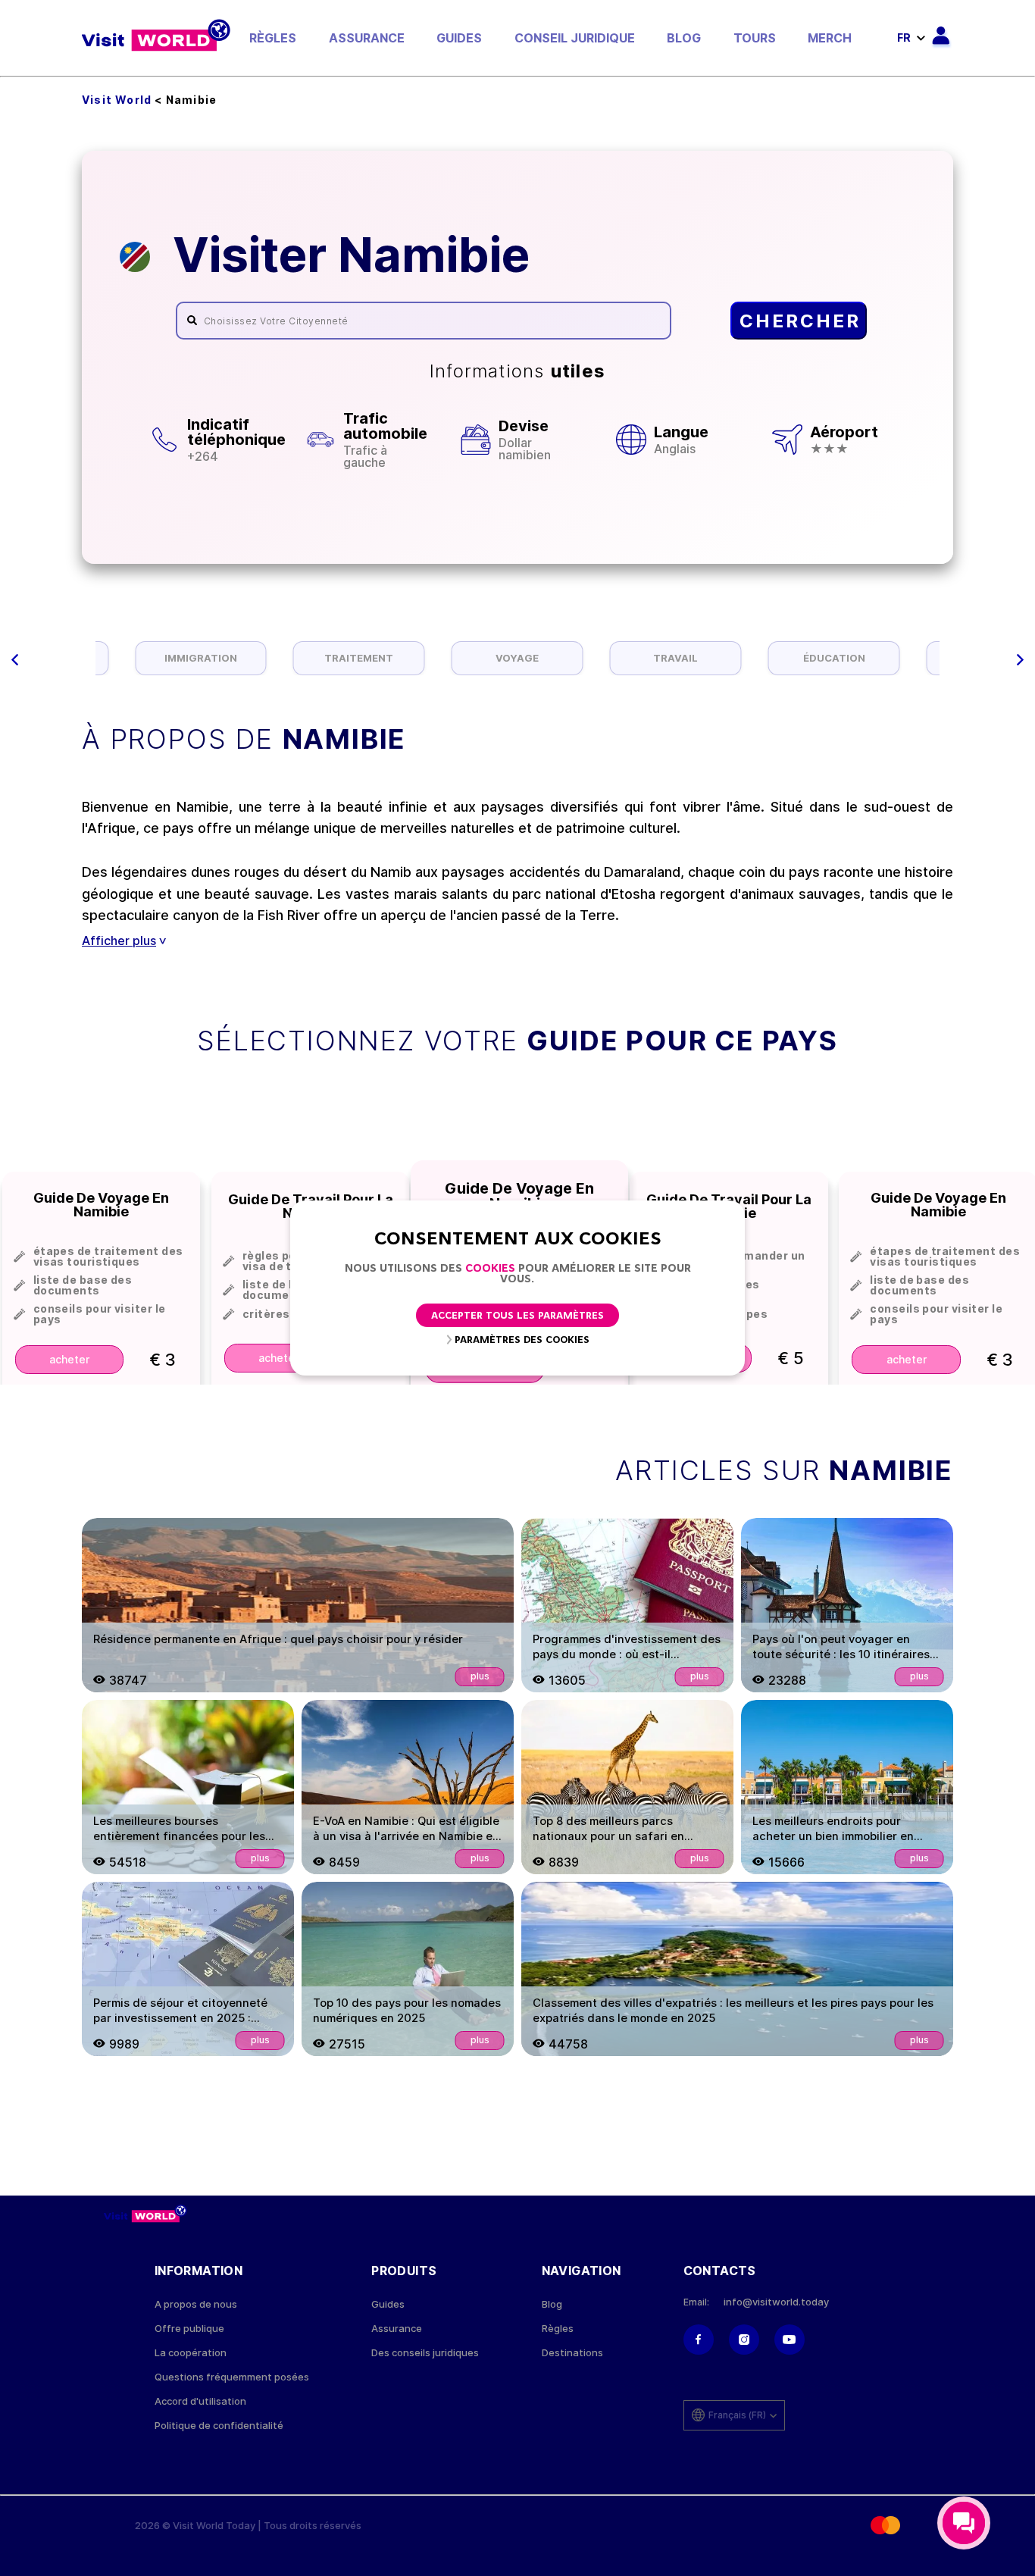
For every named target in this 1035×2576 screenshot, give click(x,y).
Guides (459, 38)
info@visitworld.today (776, 2302)
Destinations (572, 2353)
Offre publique (189, 2329)
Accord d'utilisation (200, 2401)
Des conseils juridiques (425, 2353)
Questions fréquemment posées (232, 2377)
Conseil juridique (575, 38)
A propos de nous (196, 2304)
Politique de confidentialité (219, 2426)
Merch (830, 38)
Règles (273, 38)
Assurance (367, 38)
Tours (755, 38)
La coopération (191, 2353)
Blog (684, 38)
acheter (69, 1359)
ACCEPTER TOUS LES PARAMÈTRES (517, 1316)
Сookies (490, 1269)
